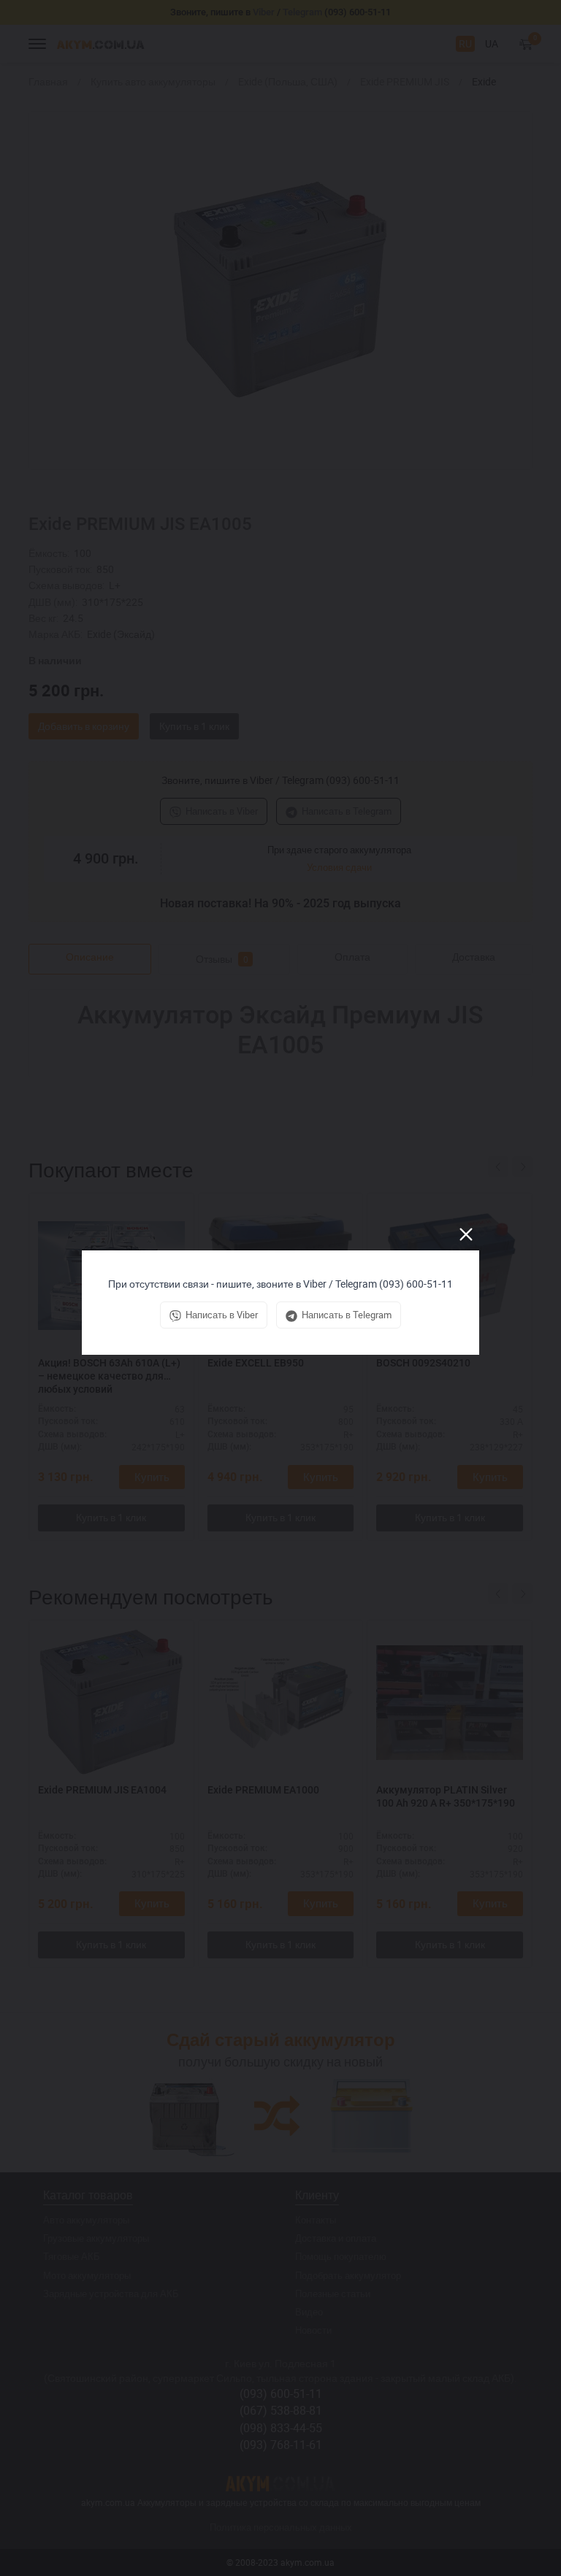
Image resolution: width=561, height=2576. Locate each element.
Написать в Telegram (347, 1315)
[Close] (466, 1234)
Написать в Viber (222, 1315)
